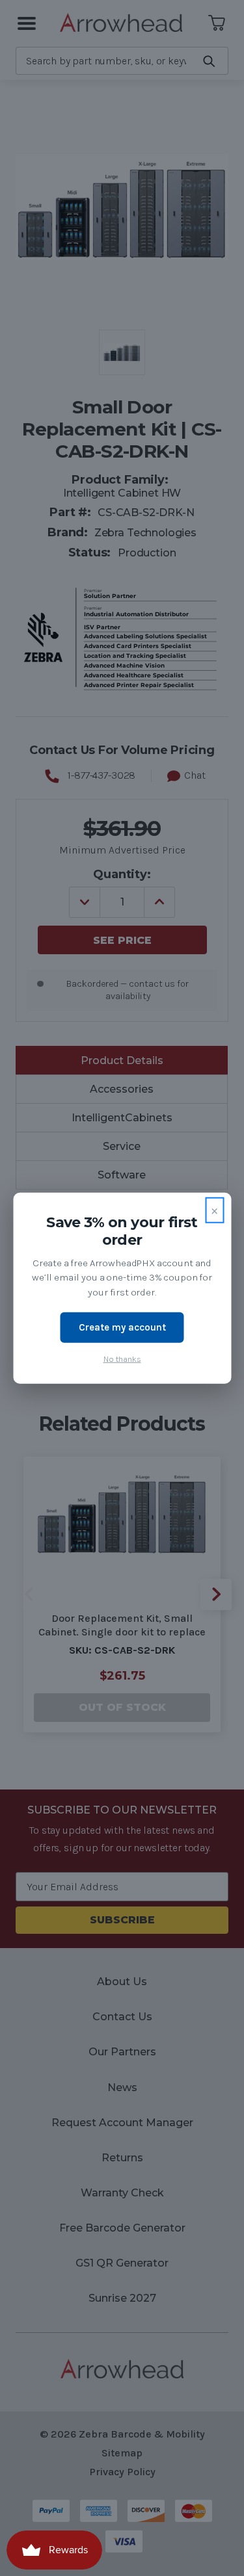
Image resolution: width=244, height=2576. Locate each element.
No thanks (122, 1358)
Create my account (122, 1327)
